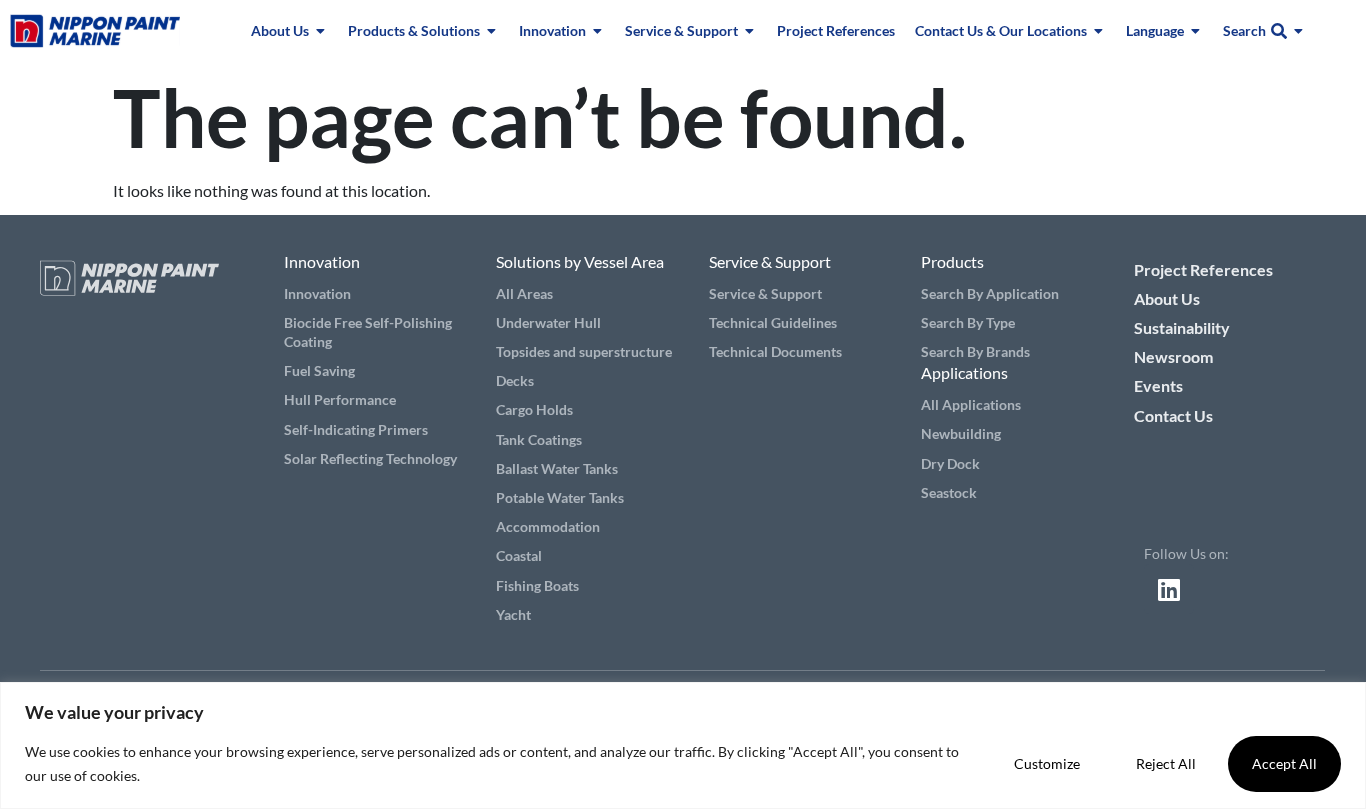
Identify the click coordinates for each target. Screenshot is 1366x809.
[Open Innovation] (598, 30)
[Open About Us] (321, 30)
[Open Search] (1299, 30)
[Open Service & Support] (750, 30)
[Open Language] (1196, 30)
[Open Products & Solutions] (492, 30)
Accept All (1284, 763)
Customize (1047, 763)
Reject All (1166, 763)
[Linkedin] (1169, 589)
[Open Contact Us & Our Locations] (1099, 30)
